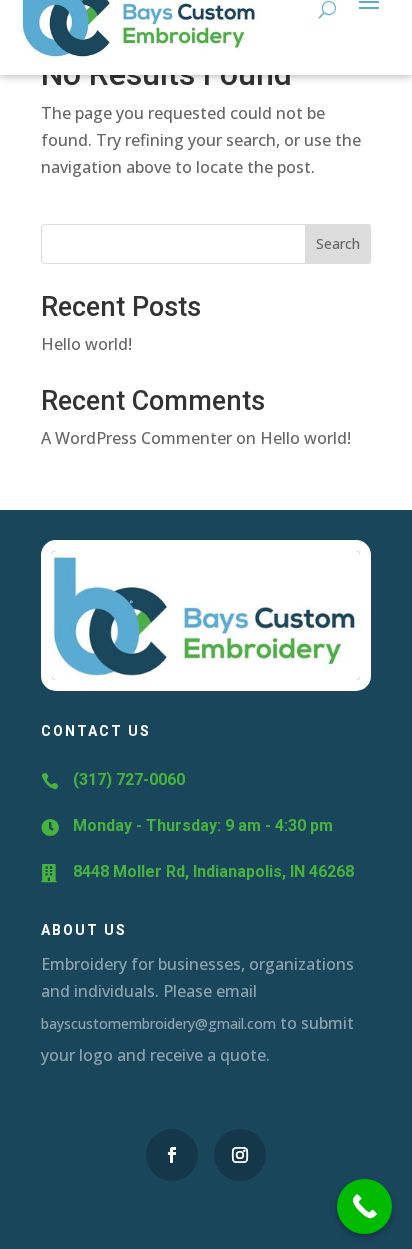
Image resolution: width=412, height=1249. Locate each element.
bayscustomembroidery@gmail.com (158, 1023)
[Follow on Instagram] (240, 1155)
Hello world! (86, 344)
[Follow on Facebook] (172, 1155)
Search (338, 243)
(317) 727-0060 (129, 779)
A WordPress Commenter (136, 438)
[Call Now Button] (364, 1206)
